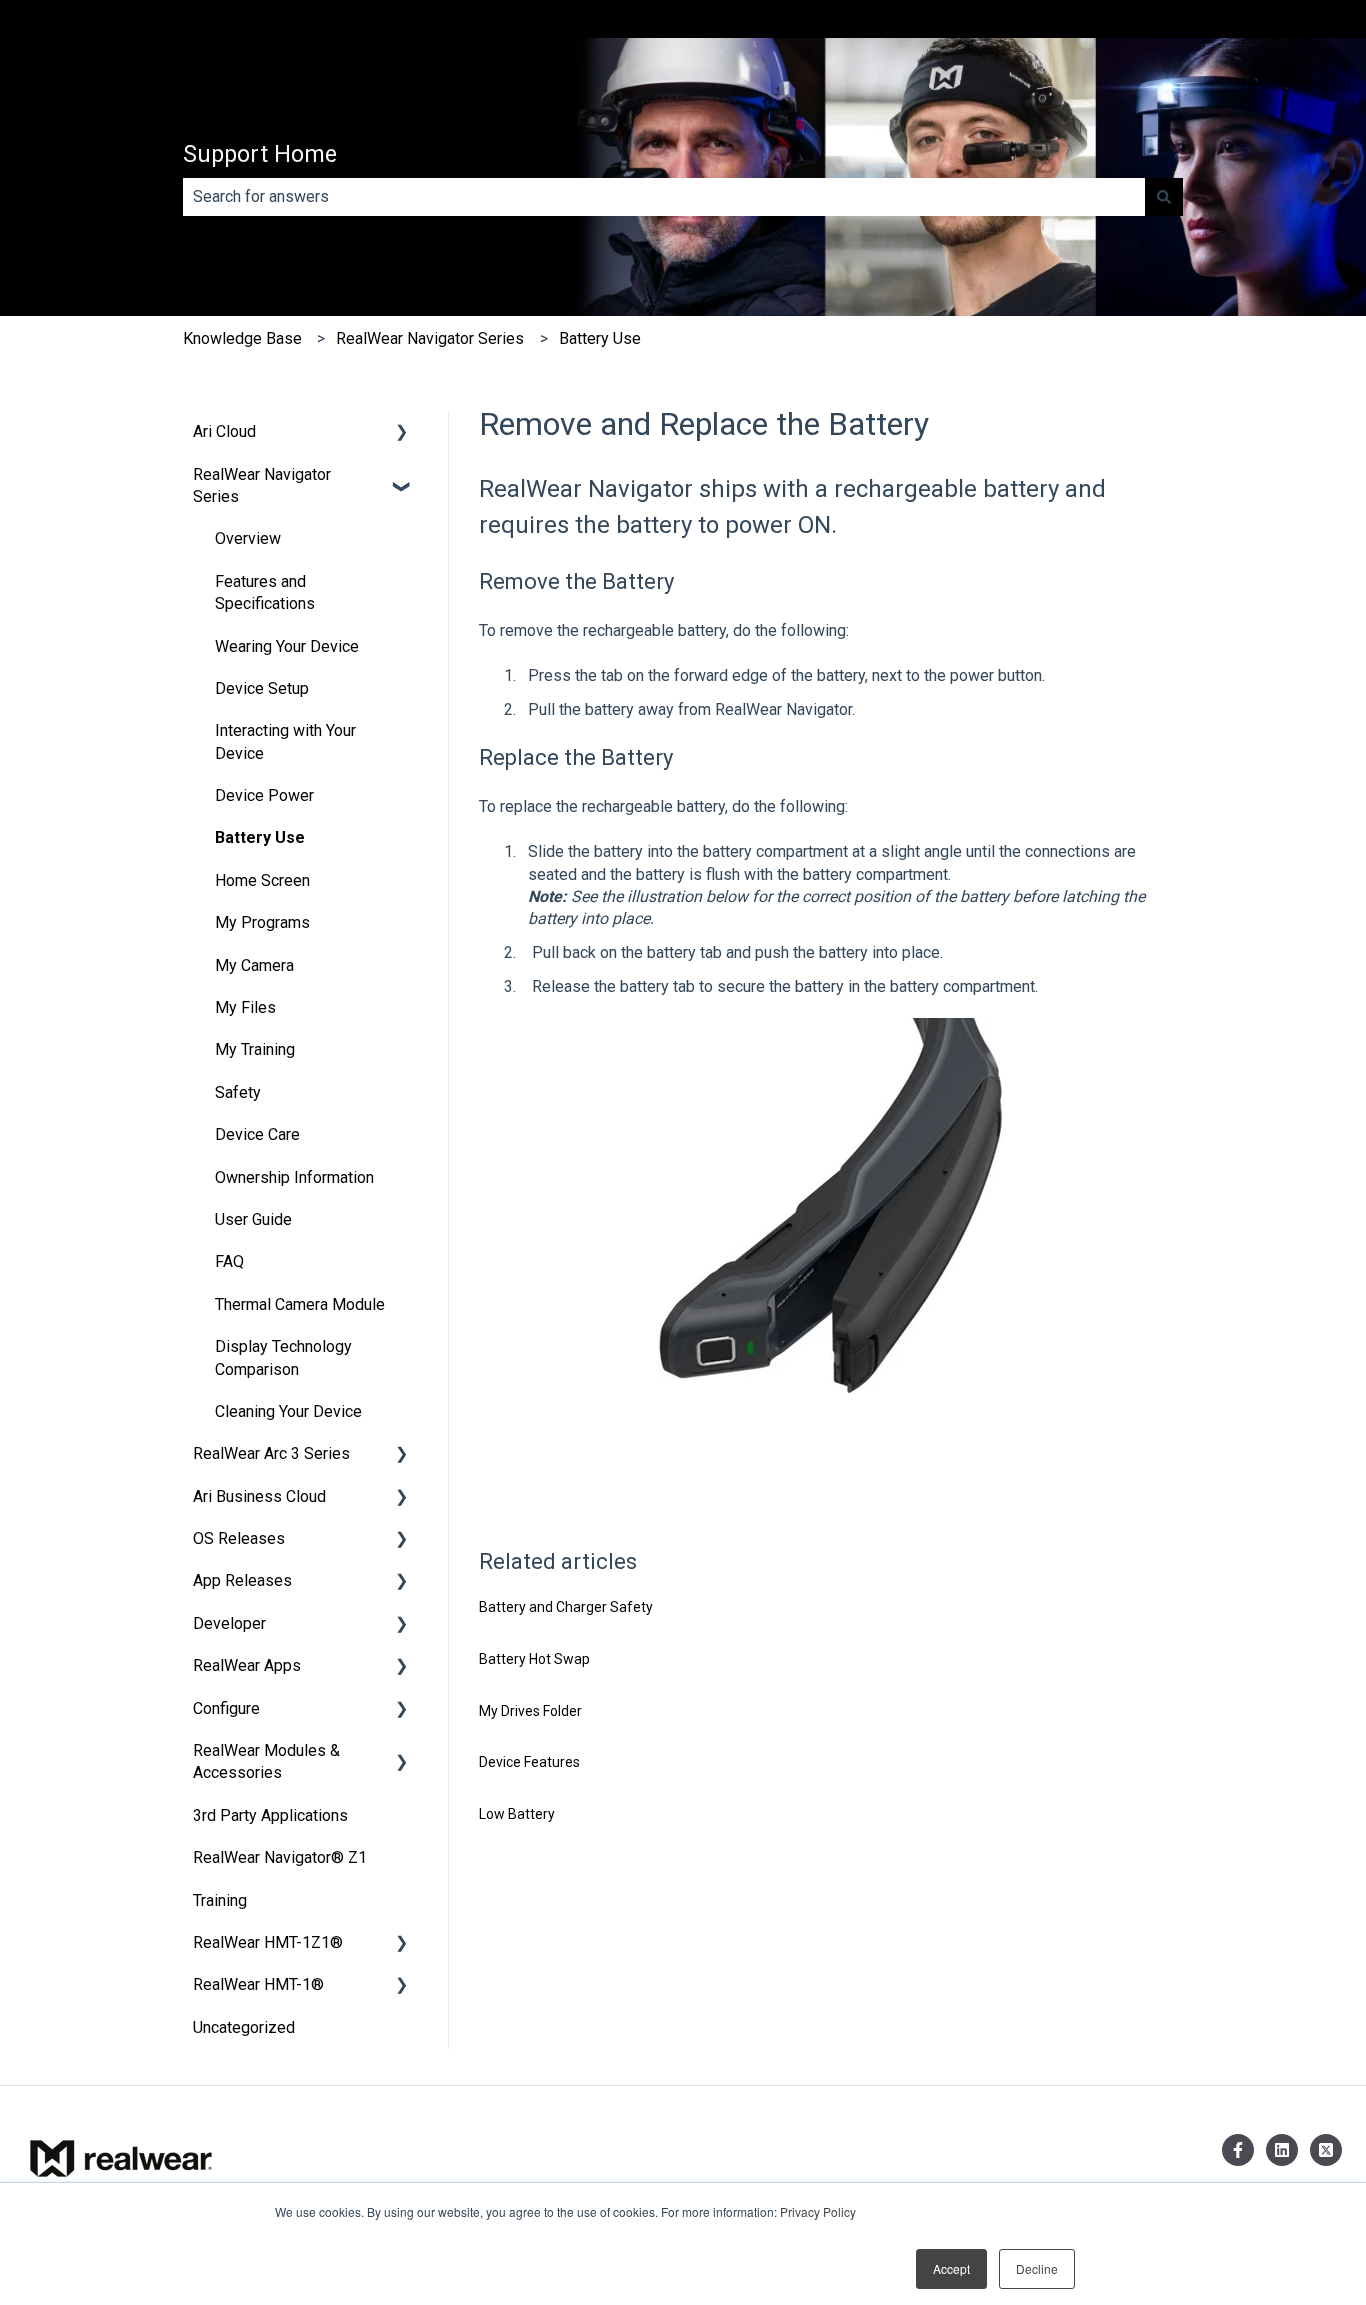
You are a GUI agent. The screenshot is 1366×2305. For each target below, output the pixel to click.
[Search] (1164, 197)
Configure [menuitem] (226, 1708)
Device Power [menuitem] (264, 795)
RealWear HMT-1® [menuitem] (258, 1984)
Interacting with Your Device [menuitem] (285, 741)
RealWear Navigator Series (430, 338)
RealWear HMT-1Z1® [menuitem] (268, 1942)
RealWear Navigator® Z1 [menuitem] (280, 1857)
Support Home (260, 154)
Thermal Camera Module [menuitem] (300, 1304)
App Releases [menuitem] (242, 1580)
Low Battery (517, 1814)
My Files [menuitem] (245, 1007)
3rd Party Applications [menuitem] (270, 1815)
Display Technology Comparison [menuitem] (283, 1357)
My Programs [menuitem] (262, 922)
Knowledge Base (242, 338)
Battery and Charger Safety (566, 1607)
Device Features (529, 1762)
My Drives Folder (530, 1711)
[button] (402, 433)
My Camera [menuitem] (254, 965)
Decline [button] (1037, 2268)
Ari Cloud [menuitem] (224, 431)
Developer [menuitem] (229, 1623)
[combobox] (664, 197)
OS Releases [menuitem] (239, 1538)
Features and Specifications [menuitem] (265, 592)
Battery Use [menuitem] (260, 837)
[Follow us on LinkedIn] (1282, 2150)
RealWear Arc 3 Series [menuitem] (271, 1453)
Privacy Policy (818, 2211)
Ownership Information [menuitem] (294, 1177)
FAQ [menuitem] (229, 1261)
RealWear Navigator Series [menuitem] (262, 485)
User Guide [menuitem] (253, 1219)
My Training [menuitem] (255, 1049)
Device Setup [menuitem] (262, 688)
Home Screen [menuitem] (262, 880)
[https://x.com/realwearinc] (1326, 2150)
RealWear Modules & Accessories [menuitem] (266, 1761)
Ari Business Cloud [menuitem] (259, 1496)
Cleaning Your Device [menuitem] (288, 1411)
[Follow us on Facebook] (1238, 2150)
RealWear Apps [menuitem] (247, 1665)
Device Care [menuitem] (257, 1134)
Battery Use (600, 338)
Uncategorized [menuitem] (244, 2027)
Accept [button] (951, 2268)
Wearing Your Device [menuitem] (287, 646)
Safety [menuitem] (238, 1092)
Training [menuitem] (220, 1900)
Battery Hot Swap (534, 1659)
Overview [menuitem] (248, 538)
